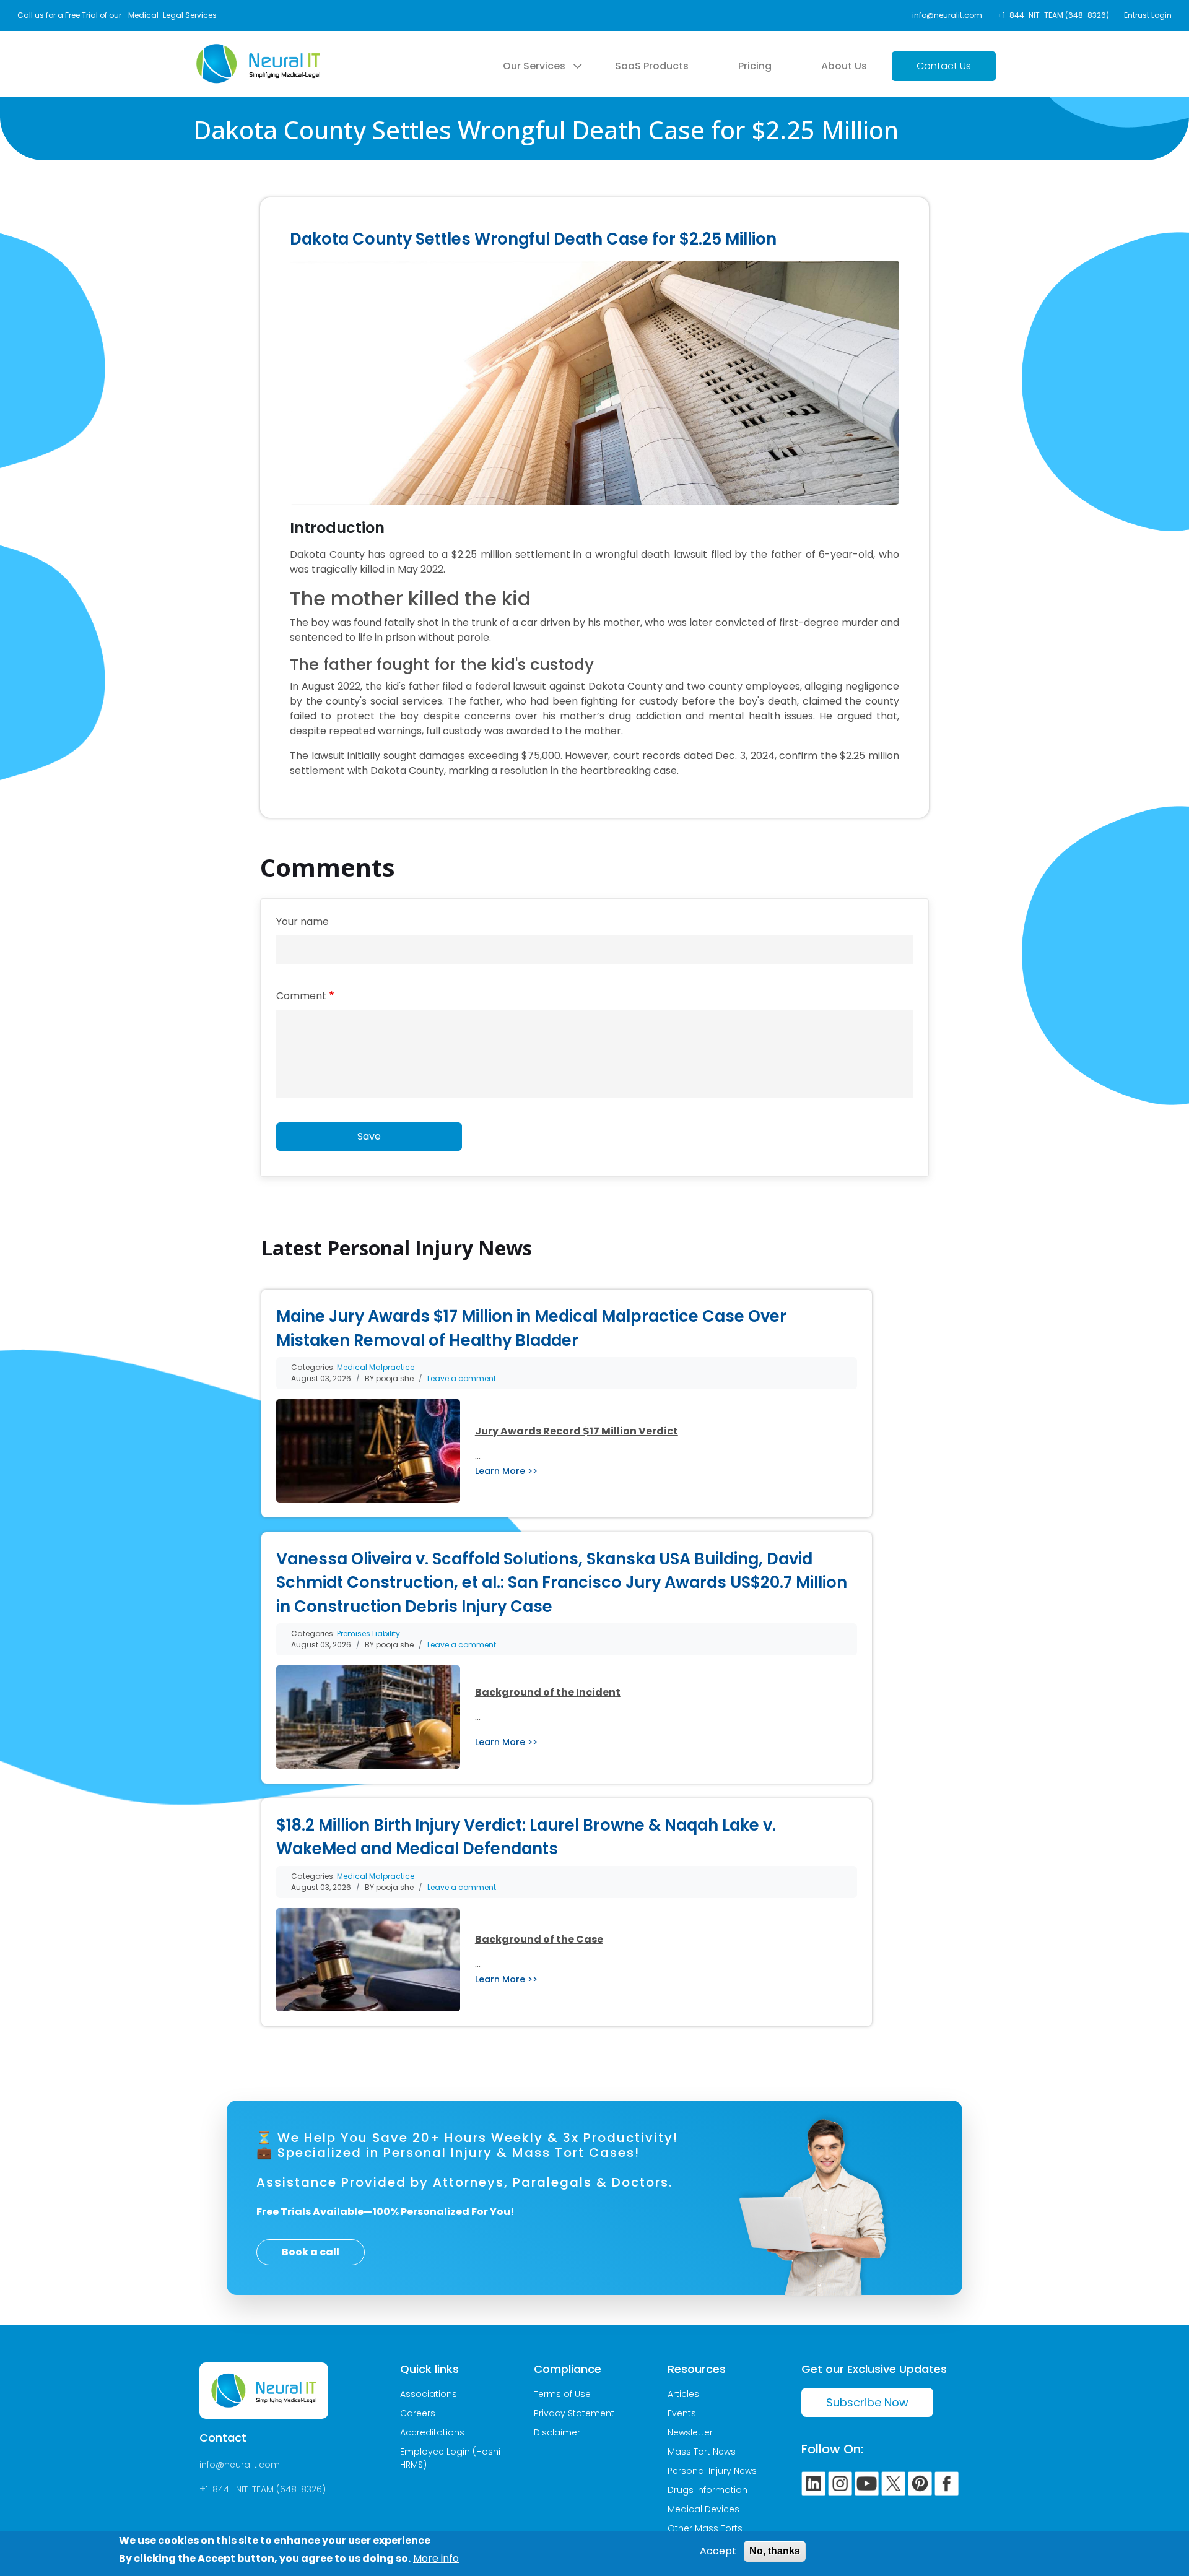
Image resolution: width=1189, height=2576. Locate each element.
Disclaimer (557, 2432)
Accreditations (432, 2432)
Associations (429, 2394)
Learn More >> (506, 1471)
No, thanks (775, 2551)
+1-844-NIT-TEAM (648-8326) (1053, 15)
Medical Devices (703, 2509)
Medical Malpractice (376, 1367)
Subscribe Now (867, 2402)
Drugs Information (708, 2490)
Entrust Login (1148, 15)
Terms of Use (562, 2394)
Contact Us (944, 66)
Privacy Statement (574, 2413)
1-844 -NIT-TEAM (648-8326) (266, 2489)
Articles (683, 2394)
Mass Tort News (702, 2452)
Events (682, 2413)
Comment (301, 996)
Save (369, 1136)
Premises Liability (368, 1633)
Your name (303, 922)
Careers (418, 2413)
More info (436, 2558)
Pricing (755, 66)
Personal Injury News (712, 2471)
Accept (718, 2551)
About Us (844, 66)
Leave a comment (462, 1378)
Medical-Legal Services (172, 15)
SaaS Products (652, 66)
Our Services (534, 66)
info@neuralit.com (947, 15)
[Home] (258, 51)
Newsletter (690, 2432)
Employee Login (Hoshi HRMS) (450, 2458)
